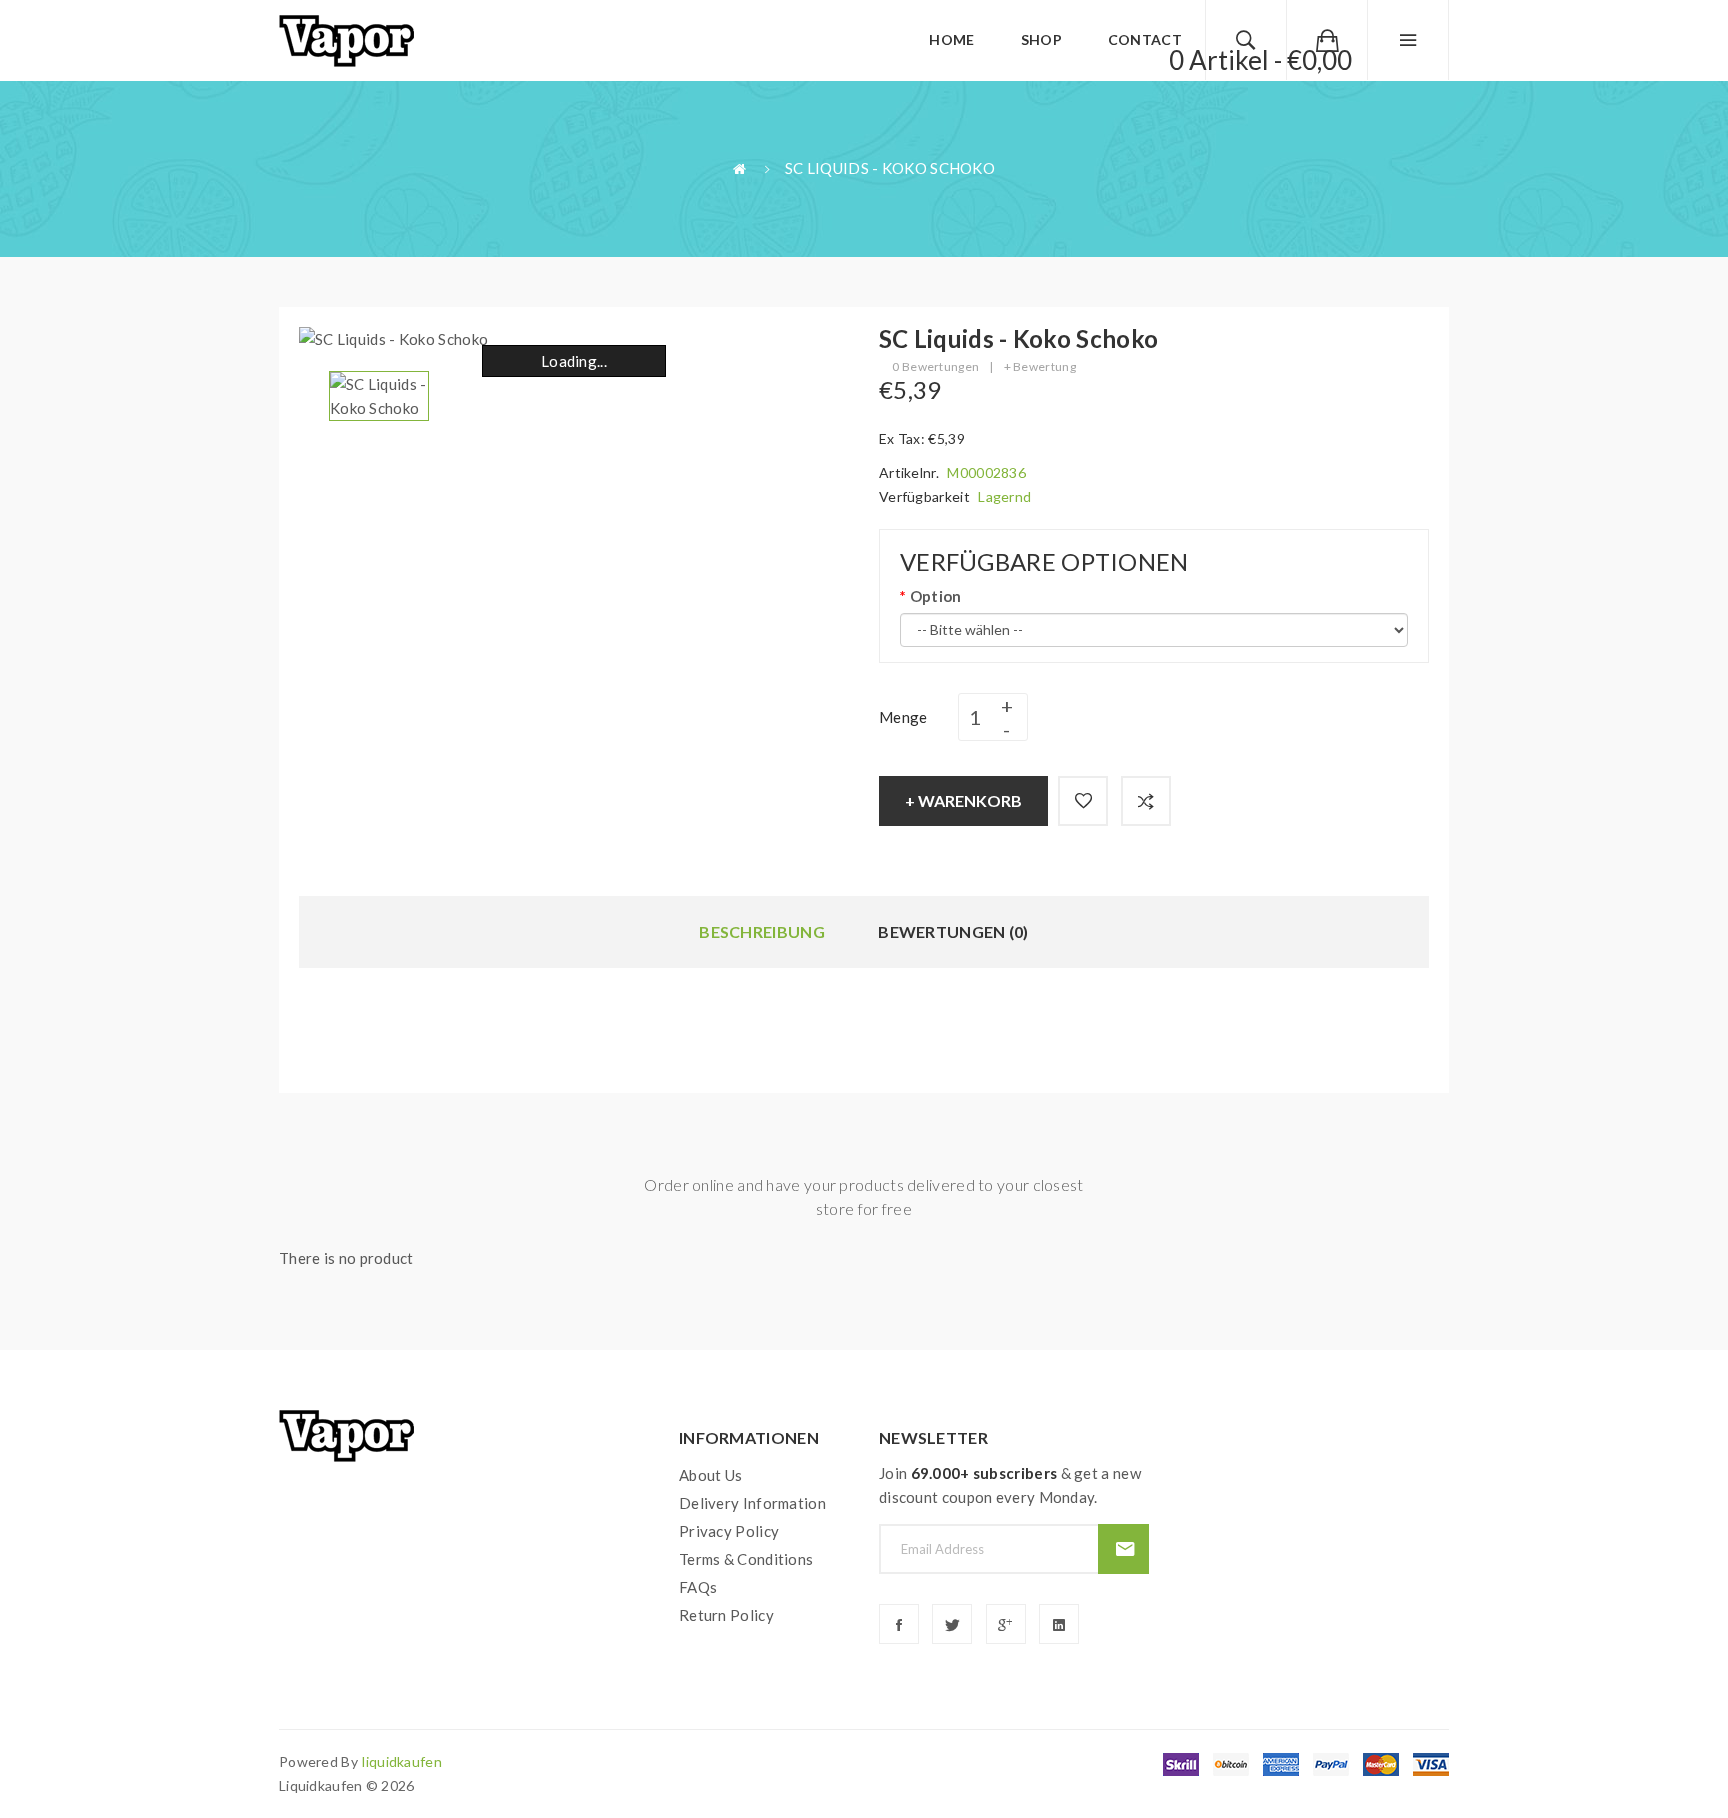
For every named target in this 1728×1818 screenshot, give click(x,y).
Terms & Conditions (746, 1559)
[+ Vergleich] (1146, 801)
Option (935, 596)
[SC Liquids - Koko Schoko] (379, 394)
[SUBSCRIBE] (1123, 1549)
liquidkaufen (402, 1761)
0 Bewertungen (935, 366)
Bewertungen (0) (953, 931)
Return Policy (726, 1615)
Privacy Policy (729, 1531)
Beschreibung (762, 931)
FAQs (698, 1587)
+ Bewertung (1040, 366)
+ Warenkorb (963, 800)
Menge (903, 717)
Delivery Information (752, 1503)
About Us (710, 1475)
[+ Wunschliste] (1083, 801)
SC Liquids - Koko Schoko (890, 168)
